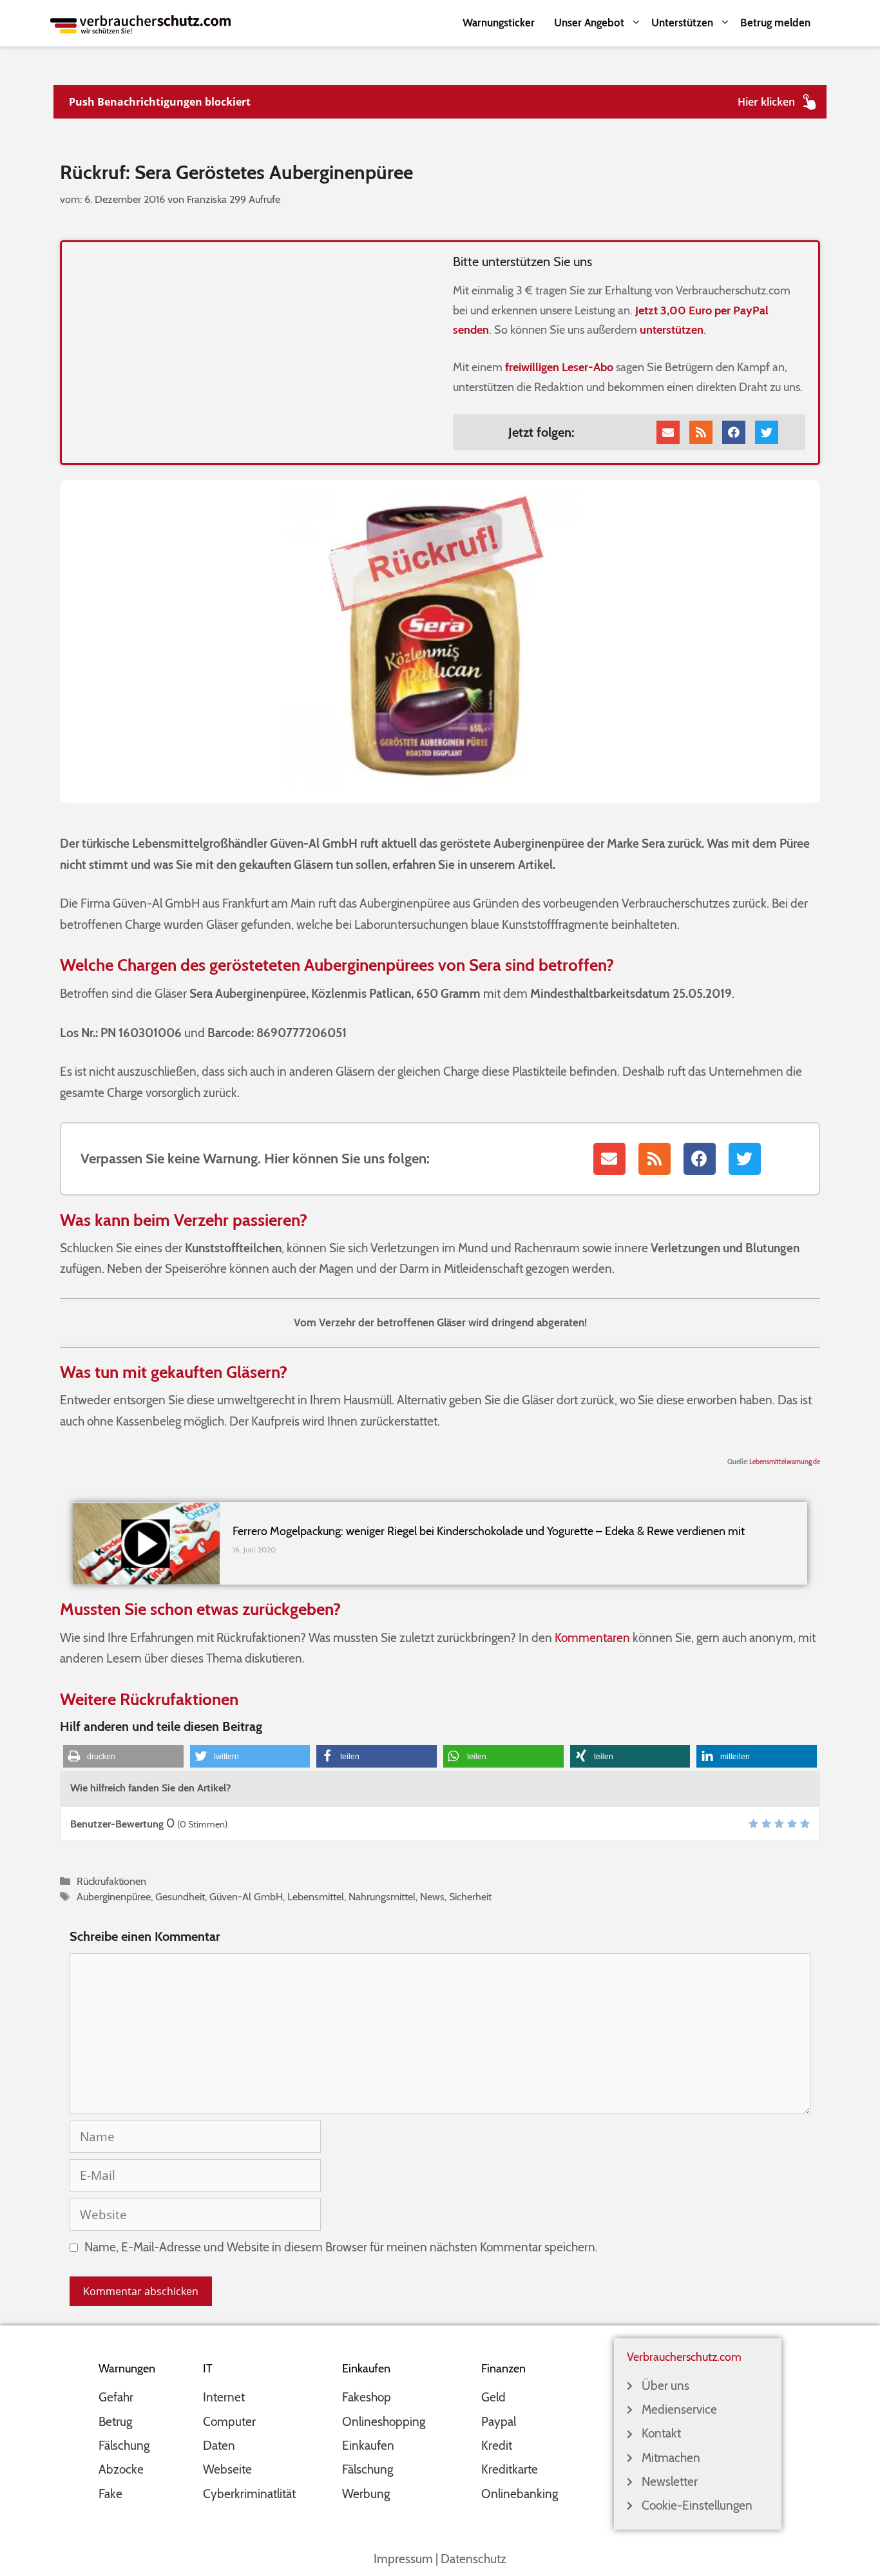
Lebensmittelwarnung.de (785, 1462)
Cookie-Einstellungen (697, 2505)
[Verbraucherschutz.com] (140, 23)
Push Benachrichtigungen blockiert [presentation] (160, 102)
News (432, 1896)
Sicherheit (470, 1896)
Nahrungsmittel (382, 1896)
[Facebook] (734, 432)
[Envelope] (668, 432)
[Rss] (701, 432)
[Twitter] (767, 432)
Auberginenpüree (114, 1896)
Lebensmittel (316, 1896)
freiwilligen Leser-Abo (559, 367)
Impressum (403, 2559)
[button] (123, 1756)
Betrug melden (775, 23)
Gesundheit (180, 1896)
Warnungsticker (499, 23)
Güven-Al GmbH (246, 1896)
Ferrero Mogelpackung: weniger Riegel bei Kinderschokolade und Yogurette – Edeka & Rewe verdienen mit (489, 1531)
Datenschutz (473, 2559)
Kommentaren (592, 1638)
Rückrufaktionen (111, 1881)
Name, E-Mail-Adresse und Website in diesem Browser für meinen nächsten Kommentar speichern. (341, 2247)
